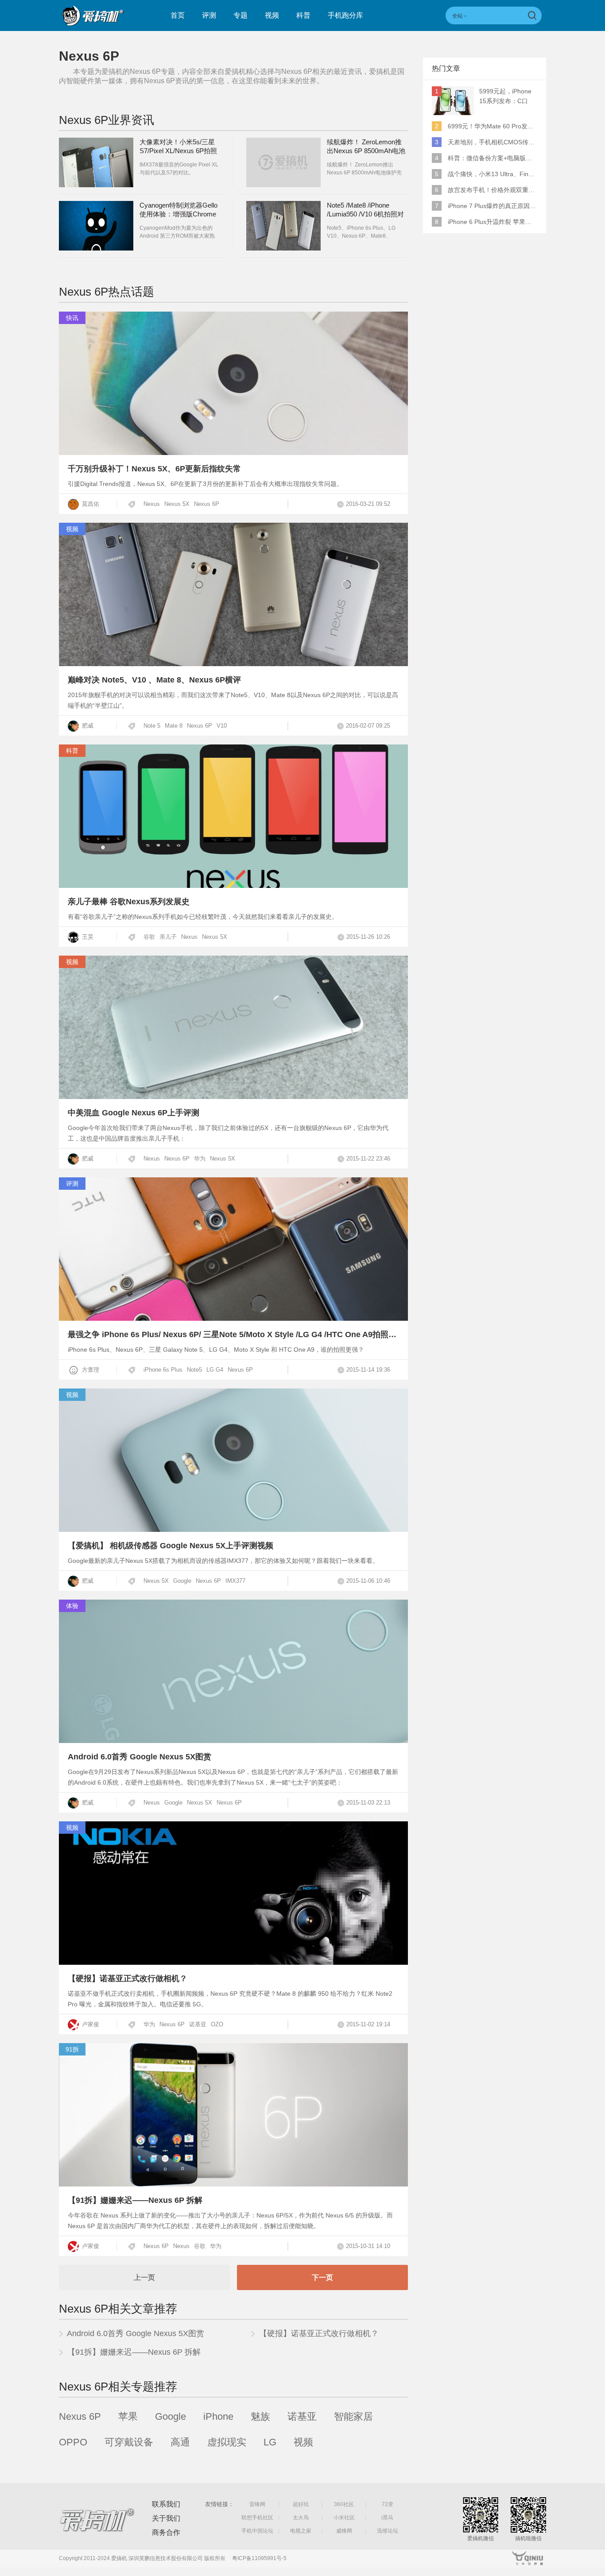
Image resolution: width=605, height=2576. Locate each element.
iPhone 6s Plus (163, 1370)
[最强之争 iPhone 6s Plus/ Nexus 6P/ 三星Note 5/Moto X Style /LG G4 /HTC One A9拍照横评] (233, 1318)
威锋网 (344, 2531)
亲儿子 (168, 937)
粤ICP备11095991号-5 (259, 2558)
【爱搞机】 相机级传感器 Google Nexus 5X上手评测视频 (171, 1546)
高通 (180, 2442)
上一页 (144, 2277)
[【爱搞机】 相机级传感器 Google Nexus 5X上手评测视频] (233, 1529)
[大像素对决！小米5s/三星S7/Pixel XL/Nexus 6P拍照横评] (96, 162)
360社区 (344, 2504)
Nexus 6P (207, 504)
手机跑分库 (345, 15)
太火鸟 (301, 2518)
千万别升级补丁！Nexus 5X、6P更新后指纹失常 (154, 469)
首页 (178, 15)
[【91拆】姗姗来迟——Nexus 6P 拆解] (233, 2184)
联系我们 (166, 2504)
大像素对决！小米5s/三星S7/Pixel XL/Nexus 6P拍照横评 (178, 151)
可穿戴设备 (129, 2442)
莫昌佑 (90, 504)
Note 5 (152, 726)
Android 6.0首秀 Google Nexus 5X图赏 (140, 1757)
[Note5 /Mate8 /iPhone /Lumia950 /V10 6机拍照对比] (283, 226)
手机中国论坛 (257, 2531)
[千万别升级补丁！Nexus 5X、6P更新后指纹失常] (233, 453)
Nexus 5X (177, 504)
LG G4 (215, 1370)
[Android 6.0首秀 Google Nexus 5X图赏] (233, 1741)
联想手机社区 (257, 2518)
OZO (217, 2024)
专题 (240, 15)
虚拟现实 (227, 2442)
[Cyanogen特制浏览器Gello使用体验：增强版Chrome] (96, 226)
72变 (388, 2504)
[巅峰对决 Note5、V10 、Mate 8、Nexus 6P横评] (233, 664)
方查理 (90, 1370)
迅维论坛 (388, 2531)
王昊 (87, 937)
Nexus (152, 504)
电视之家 (301, 2531)
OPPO (73, 2442)
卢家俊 (90, 2024)
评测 (209, 15)
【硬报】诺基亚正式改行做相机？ (128, 1978)
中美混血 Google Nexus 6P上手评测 (134, 1113)
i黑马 (387, 2518)
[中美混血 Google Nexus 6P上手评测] (233, 1097)
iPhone (218, 2416)
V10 (222, 726)
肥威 (87, 726)
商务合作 (166, 2532)
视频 (272, 15)
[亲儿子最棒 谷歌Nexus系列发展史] (233, 885)
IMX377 (235, 1581)
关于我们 (166, 2518)
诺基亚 (198, 2024)
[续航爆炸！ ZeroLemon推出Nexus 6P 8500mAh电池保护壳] (283, 162)
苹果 (128, 2416)
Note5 (194, 1370)
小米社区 (344, 2518)
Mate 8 (174, 726)
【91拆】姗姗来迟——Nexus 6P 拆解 (135, 2200)
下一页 (322, 2277)
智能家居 (353, 2416)
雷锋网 (257, 2504)
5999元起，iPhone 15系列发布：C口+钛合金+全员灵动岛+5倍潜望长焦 (508, 97)
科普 (303, 15)
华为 (200, 1159)
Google (182, 1581)
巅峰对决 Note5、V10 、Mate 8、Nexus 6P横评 (154, 680)
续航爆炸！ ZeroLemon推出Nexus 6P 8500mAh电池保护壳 (366, 151)
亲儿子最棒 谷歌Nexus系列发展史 (129, 902)
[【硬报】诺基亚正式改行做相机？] (233, 1962)
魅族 (260, 2416)
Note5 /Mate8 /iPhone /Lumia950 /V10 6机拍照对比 (365, 214)
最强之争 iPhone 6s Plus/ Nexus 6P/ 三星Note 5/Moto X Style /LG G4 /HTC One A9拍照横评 (236, 1334)
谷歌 (149, 937)
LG (270, 2442)
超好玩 (301, 2504)
